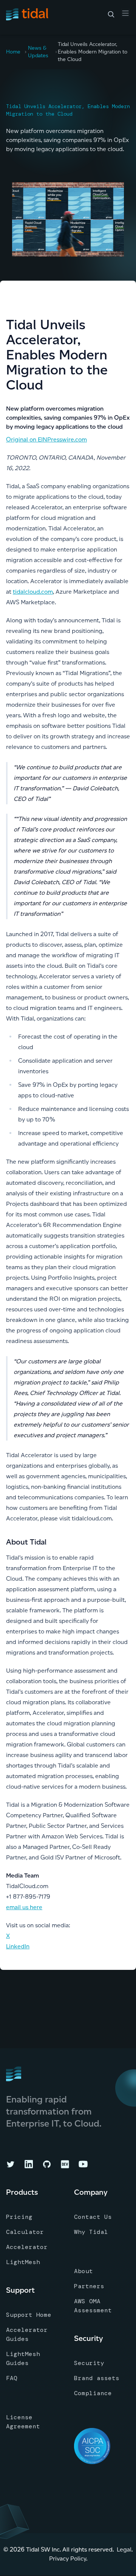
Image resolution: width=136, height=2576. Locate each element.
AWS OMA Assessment (93, 2306)
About (83, 2271)
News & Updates (38, 52)
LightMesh (23, 2262)
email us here (24, 1907)
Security (89, 2363)
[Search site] (111, 14)
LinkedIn (18, 1946)
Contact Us (93, 2217)
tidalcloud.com (33, 592)
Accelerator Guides (27, 2334)
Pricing (19, 2217)
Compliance (93, 2393)
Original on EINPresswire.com (46, 439)
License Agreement (23, 2422)
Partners (89, 2286)
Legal (124, 2549)
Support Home (29, 2315)
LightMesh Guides (23, 2358)
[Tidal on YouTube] (83, 2164)
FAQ (12, 2378)
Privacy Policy (68, 2558)
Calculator (25, 2232)
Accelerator (27, 2247)
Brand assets (97, 2378)
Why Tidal (91, 2232)
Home (13, 52)
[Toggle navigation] (125, 13)
